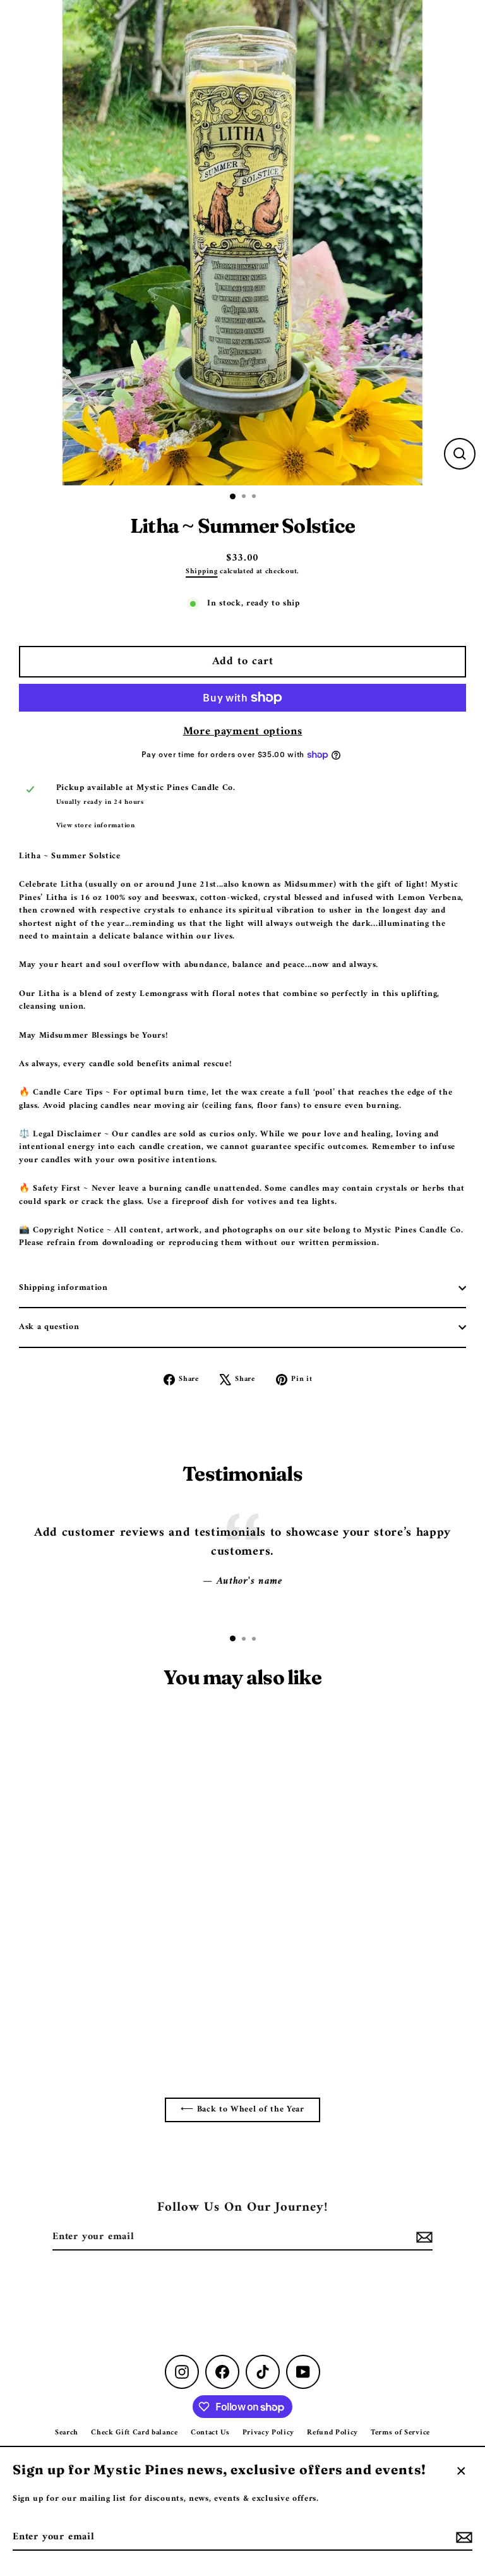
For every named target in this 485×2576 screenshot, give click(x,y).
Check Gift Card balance (135, 2433)
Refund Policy (332, 2433)
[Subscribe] (462, 2537)
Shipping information (63, 1288)
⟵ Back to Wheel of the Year (242, 2110)
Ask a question (49, 1327)
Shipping (201, 571)
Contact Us (210, 2433)
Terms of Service (400, 2433)
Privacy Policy (269, 2433)
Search (67, 2433)
